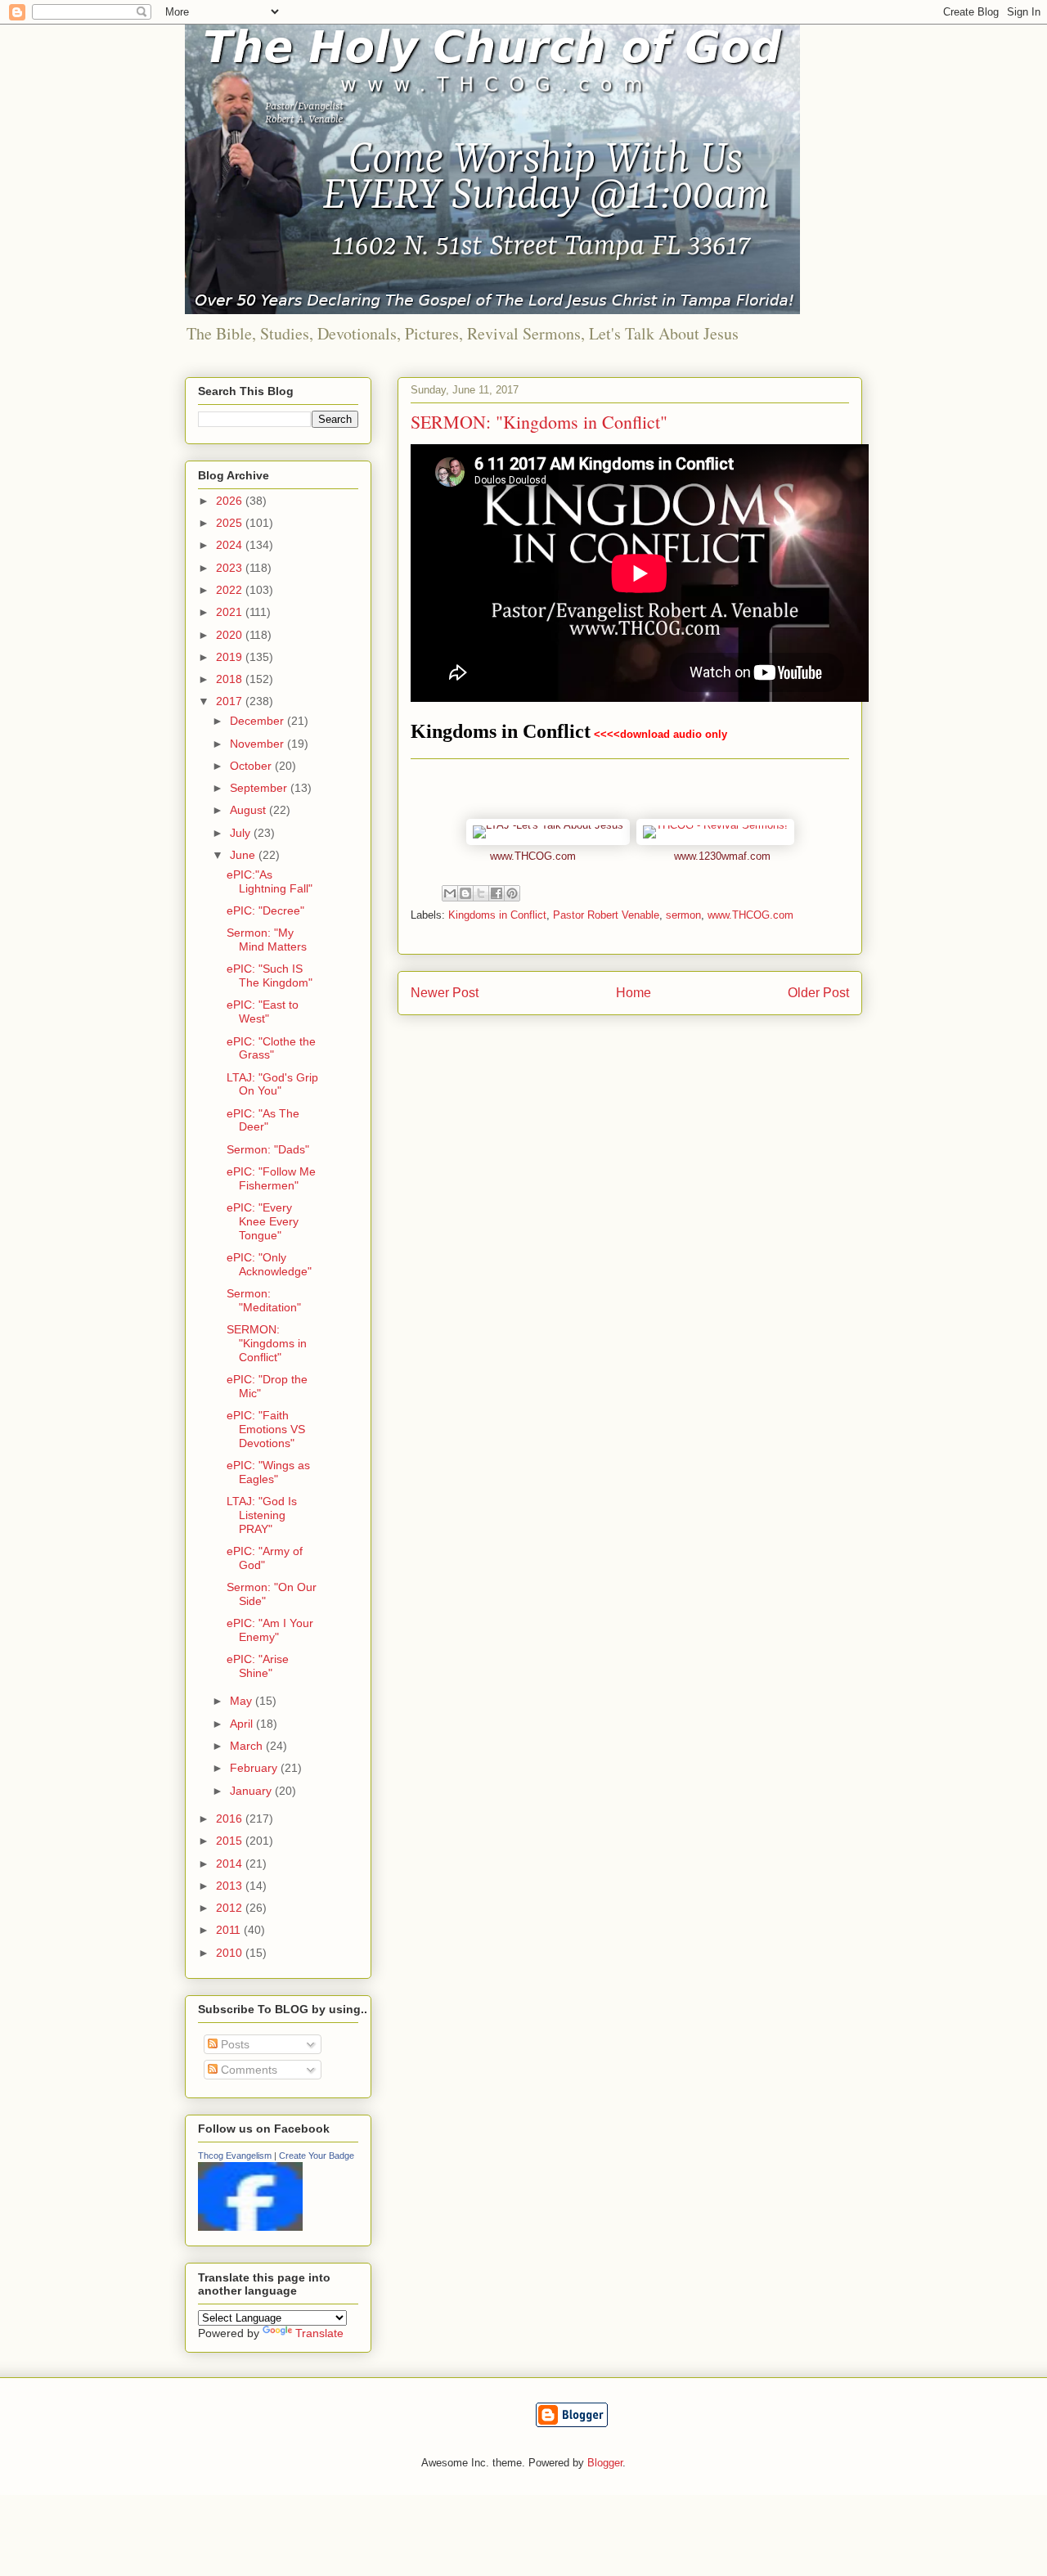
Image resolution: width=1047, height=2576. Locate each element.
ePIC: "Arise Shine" (258, 1666)
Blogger (605, 2463)
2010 (231, 1953)
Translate (319, 2333)
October (252, 766)
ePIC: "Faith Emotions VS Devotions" (266, 1429)
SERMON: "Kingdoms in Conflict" (267, 1343)
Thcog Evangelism (235, 2156)
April (243, 1724)
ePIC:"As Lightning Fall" (270, 881)
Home (634, 993)
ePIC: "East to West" (263, 1012)
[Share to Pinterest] (512, 893)
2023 (231, 568)
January (252, 1791)
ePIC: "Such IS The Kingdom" (270, 976)
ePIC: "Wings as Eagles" (268, 1472)
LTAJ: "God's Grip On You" (272, 1084)
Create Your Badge (317, 2156)
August (249, 810)
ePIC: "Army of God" (265, 1558)
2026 (231, 501)
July (242, 833)
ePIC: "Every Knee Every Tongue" (263, 1221)
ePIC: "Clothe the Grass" (271, 1048)
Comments (247, 2070)
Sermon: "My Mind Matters (267, 940)
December (258, 721)
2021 (231, 612)
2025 (231, 523)
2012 (231, 1908)
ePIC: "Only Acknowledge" (269, 1264)
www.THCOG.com (533, 856)
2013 (231, 1886)
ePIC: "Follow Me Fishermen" (271, 1178)
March (248, 1746)
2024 (231, 545)
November (258, 744)
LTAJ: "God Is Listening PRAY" (262, 1515)
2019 (231, 657)
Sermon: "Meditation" (264, 1300)
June (244, 855)
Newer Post (445, 993)
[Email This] (450, 893)
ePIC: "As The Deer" (263, 1120)
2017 (231, 701)
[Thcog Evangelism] (250, 2227)
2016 (231, 1818)
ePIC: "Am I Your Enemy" (270, 1630)
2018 (231, 679)
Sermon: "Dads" (268, 1149)
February (255, 1768)
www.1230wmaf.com (722, 856)
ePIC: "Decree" (265, 910)
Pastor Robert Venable (606, 915)
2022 (231, 590)
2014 (231, 1863)
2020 (231, 635)
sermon (683, 915)
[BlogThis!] (465, 893)
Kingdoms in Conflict (501, 731)
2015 (231, 1841)
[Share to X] (481, 893)
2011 (230, 1930)
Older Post (818, 993)
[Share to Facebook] (497, 893)
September (260, 788)
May (243, 1701)
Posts (234, 2044)
